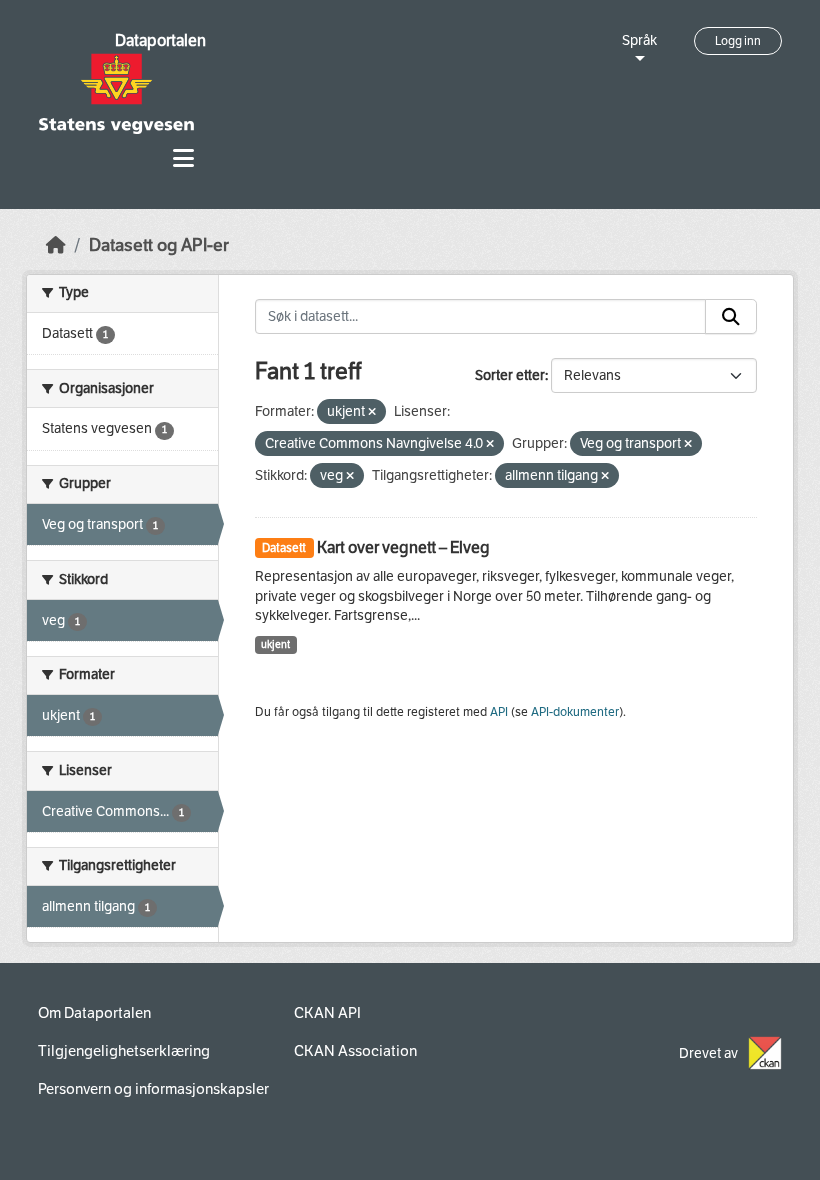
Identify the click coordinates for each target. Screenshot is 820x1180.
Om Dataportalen (94, 1013)
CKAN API (327, 1013)
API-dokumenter (575, 712)
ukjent (275, 644)
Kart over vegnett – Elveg (403, 547)
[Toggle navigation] (183, 158)
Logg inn (738, 41)
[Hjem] (56, 245)
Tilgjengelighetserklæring (124, 1051)
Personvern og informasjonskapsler (153, 1089)
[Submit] (731, 317)
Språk (639, 40)
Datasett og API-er (159, 245)
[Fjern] (372, 412)
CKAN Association (355, 1051)
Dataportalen (160, 40)
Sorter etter (510, 375)
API (499, 712)
